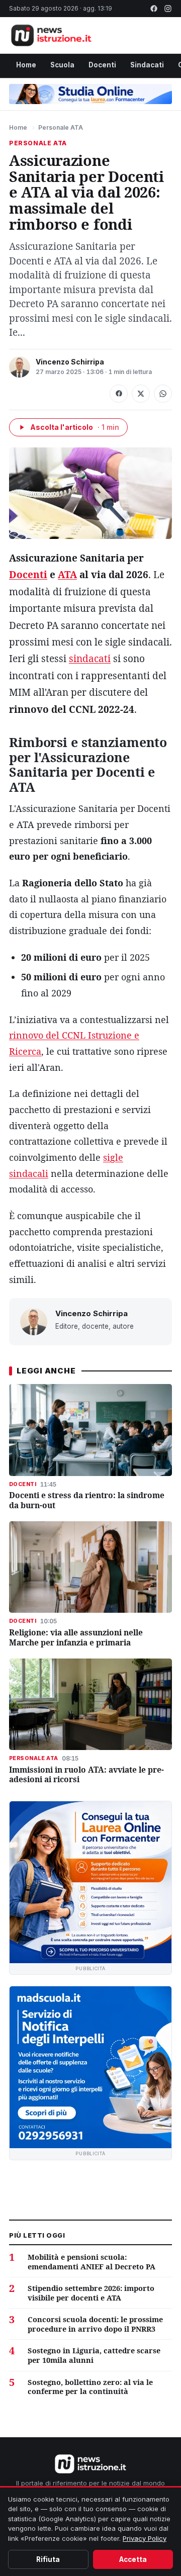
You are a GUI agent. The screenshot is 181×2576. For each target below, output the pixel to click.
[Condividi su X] (141, 394)
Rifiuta (48, 2559)
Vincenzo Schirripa (70, 362)
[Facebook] (154, 9)
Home (26, 65)
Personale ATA (61, 127)
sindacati (90, 659)
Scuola (62, 65)
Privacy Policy (145, 2538)
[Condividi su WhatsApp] (163, 394)
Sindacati (147, 65)
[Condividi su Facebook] (119, 394)
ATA (67, 575)
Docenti (102, 65)
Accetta (133, 2559)
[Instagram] (168, 9)
